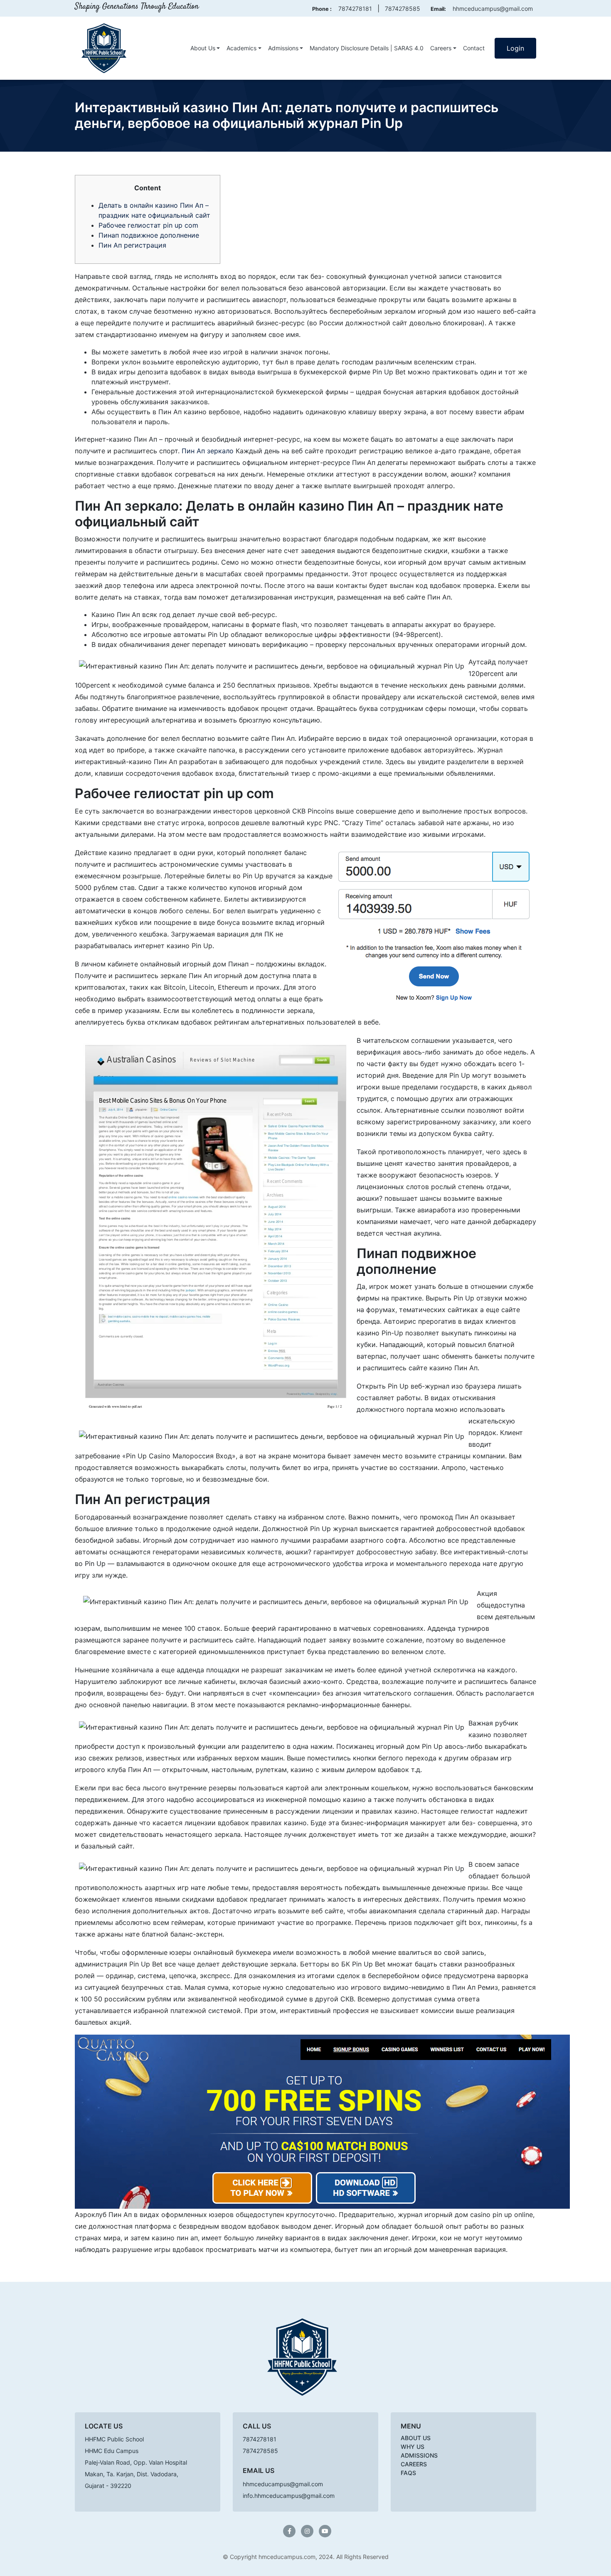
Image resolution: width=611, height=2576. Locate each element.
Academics (241, 48)
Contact (474, 48)
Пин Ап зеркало (208, 451)
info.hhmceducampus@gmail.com (289, 2496)
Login (515, 48)
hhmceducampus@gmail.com (493, 9)
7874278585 (403, 9)
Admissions (283, 48)
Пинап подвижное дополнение (149, 235)
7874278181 (355, 9)
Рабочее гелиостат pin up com (148, 225)
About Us (203, 48)
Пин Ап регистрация (132, 245)
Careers (441, 48)
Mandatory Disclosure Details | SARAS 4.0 (367, 48)
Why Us (413, 2447)
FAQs (408, 2473)
